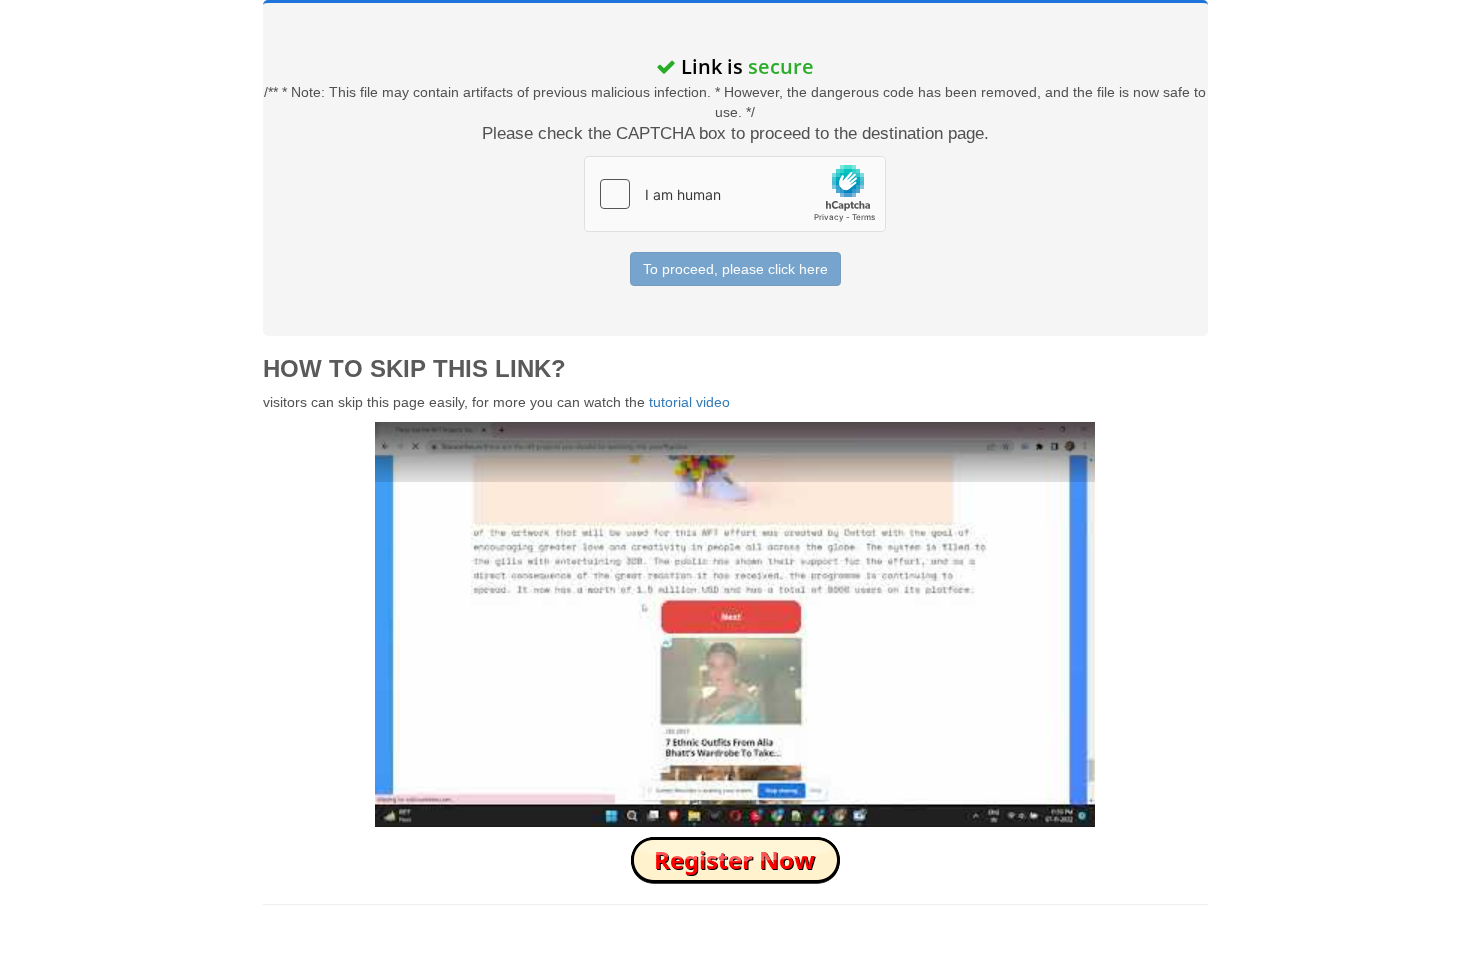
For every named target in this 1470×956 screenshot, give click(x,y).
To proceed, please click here (735, 269)
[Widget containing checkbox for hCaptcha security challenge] (735, 194)
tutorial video (689, 402)
